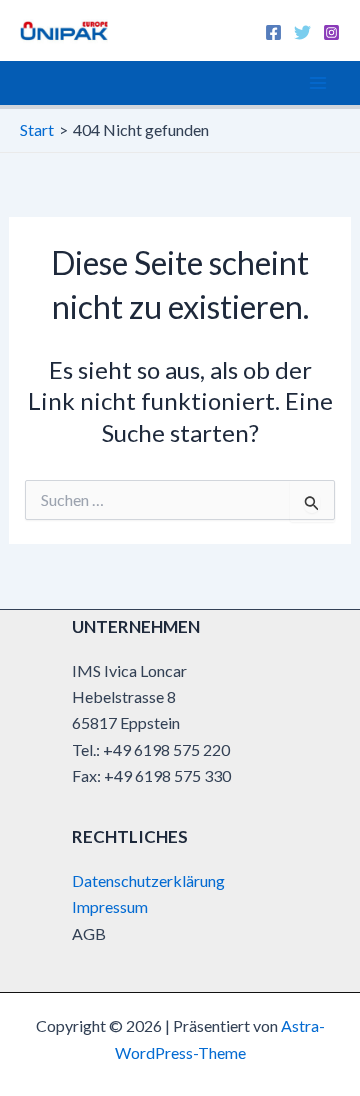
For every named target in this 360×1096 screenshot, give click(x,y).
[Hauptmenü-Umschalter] (318, 83)
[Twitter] (302, 32)
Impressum (110, 906)
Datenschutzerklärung (148, 880)
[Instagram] (331, 32)
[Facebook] (273, 32)
